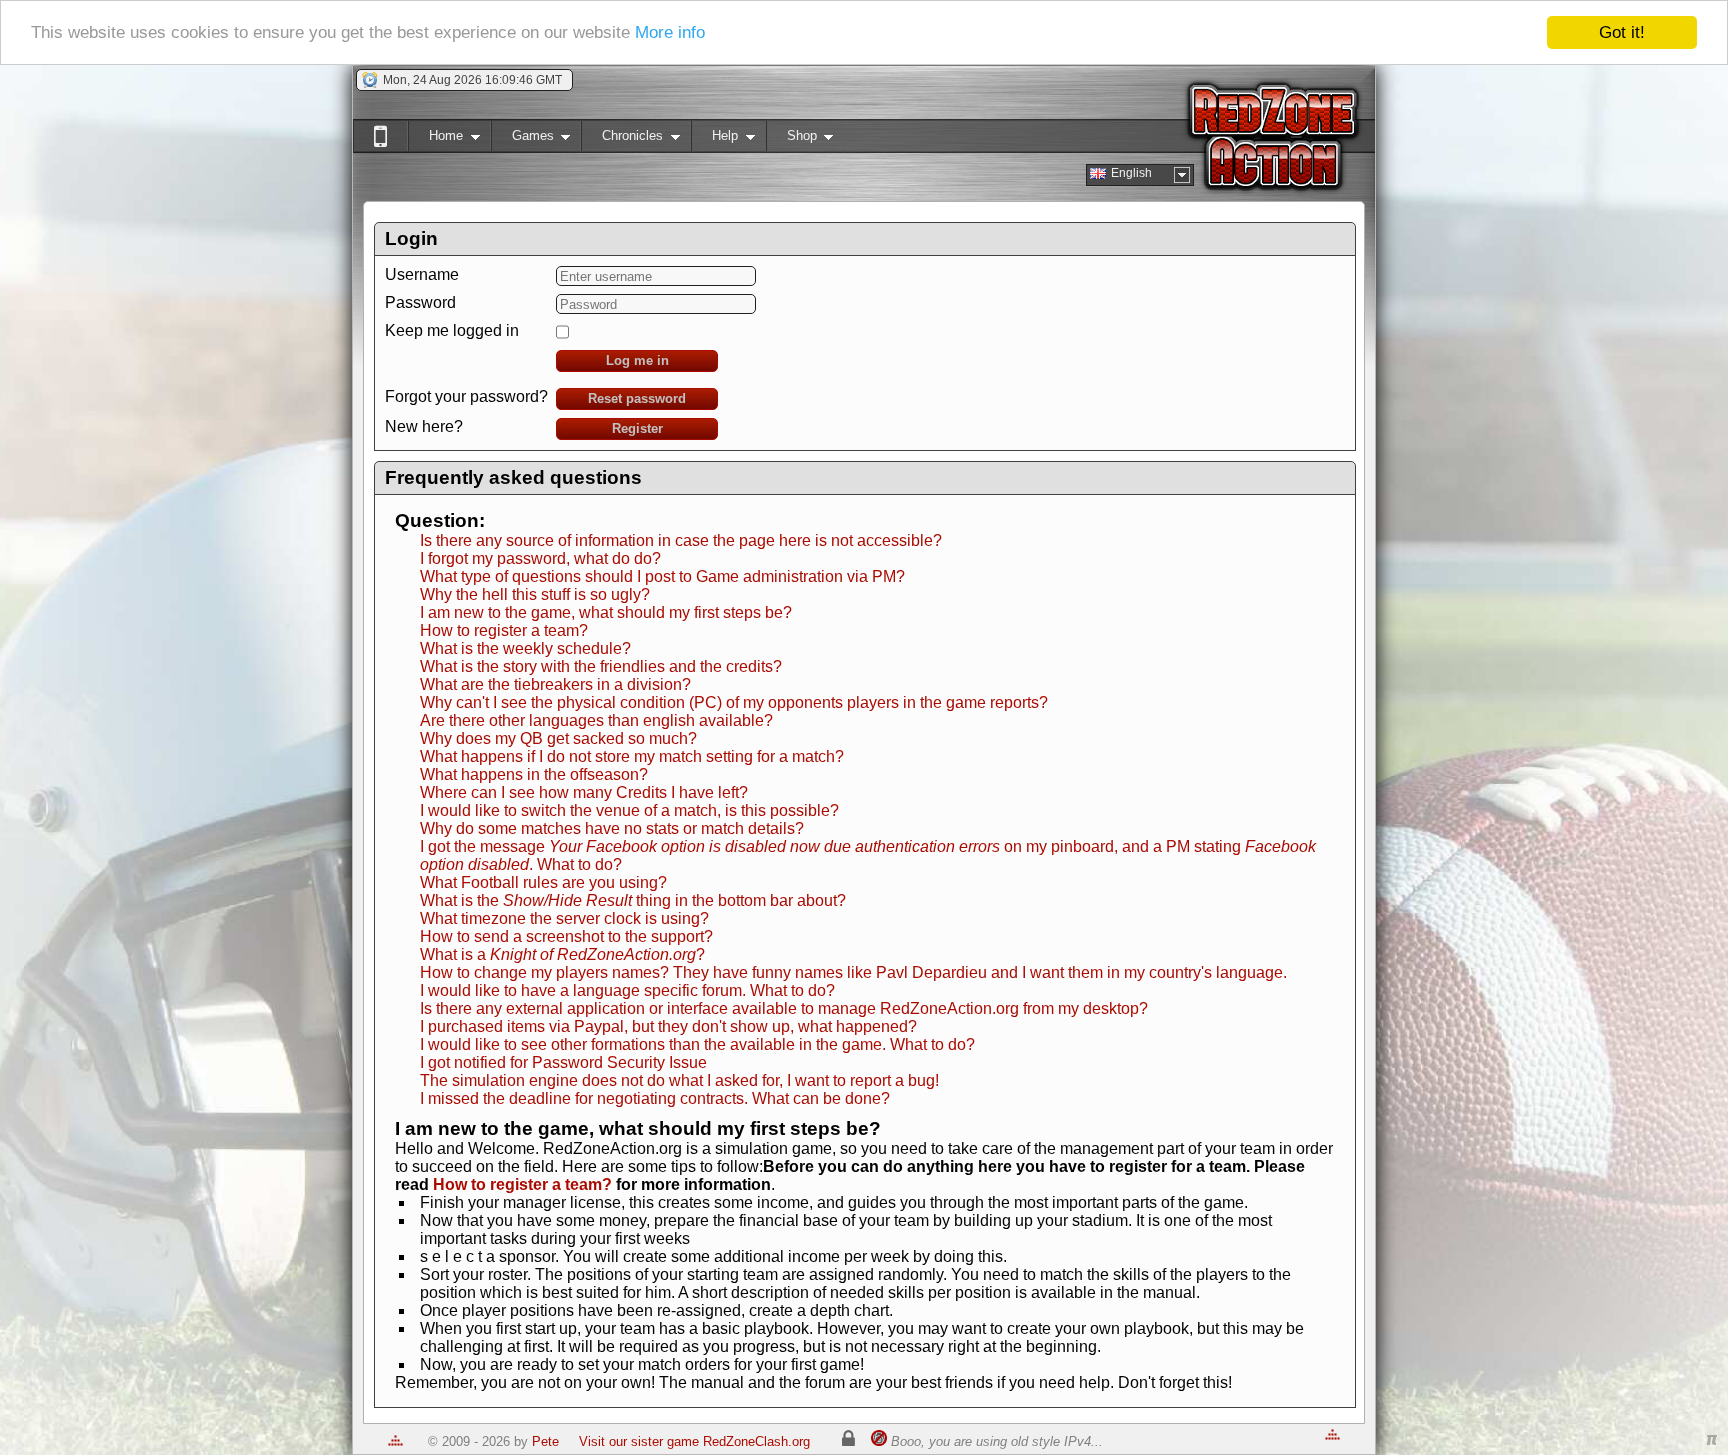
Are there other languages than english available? (596, 720)
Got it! (1622, 32)
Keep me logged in (452, 330)
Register (637, 428)
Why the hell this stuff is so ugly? (535, 594)
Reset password (637, 398)
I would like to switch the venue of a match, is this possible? (629, 810)
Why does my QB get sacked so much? (558, 738)
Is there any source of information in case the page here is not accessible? (681, 540)
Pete (545, 1441)
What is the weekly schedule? (525, 648)
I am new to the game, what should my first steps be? (606, 612)
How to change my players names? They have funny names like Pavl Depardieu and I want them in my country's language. (853, 972)
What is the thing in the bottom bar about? (633, 900)
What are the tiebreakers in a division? (555, 684)
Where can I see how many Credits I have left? (584, 792)
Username (422, 274)
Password (420, 302)
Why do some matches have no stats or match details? (612, 828)
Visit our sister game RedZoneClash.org (694, 1441)
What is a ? (562, 954)
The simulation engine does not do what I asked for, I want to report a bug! (679, 1080)
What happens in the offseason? (534, 774)
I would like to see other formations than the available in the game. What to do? (697, 1044)
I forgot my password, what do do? (540, 558)
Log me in (637, 360)
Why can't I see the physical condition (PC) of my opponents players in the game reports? (734, 702)
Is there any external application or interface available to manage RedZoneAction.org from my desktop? (784, 1008)
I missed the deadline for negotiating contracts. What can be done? (655, 1098)
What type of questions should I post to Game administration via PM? (662, 576)
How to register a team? (504, 630)
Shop (791, 139)
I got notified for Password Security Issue (563, 1062)
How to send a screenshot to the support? (566, 936)
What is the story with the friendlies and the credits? (601, 666)
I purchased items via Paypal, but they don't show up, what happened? (668, 1026)
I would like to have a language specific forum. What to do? (627, 990)
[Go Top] (395, 1441)
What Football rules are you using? (543, 882)
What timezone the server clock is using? (564, 918)
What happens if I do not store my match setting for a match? (632, 756)
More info (670, 33)
